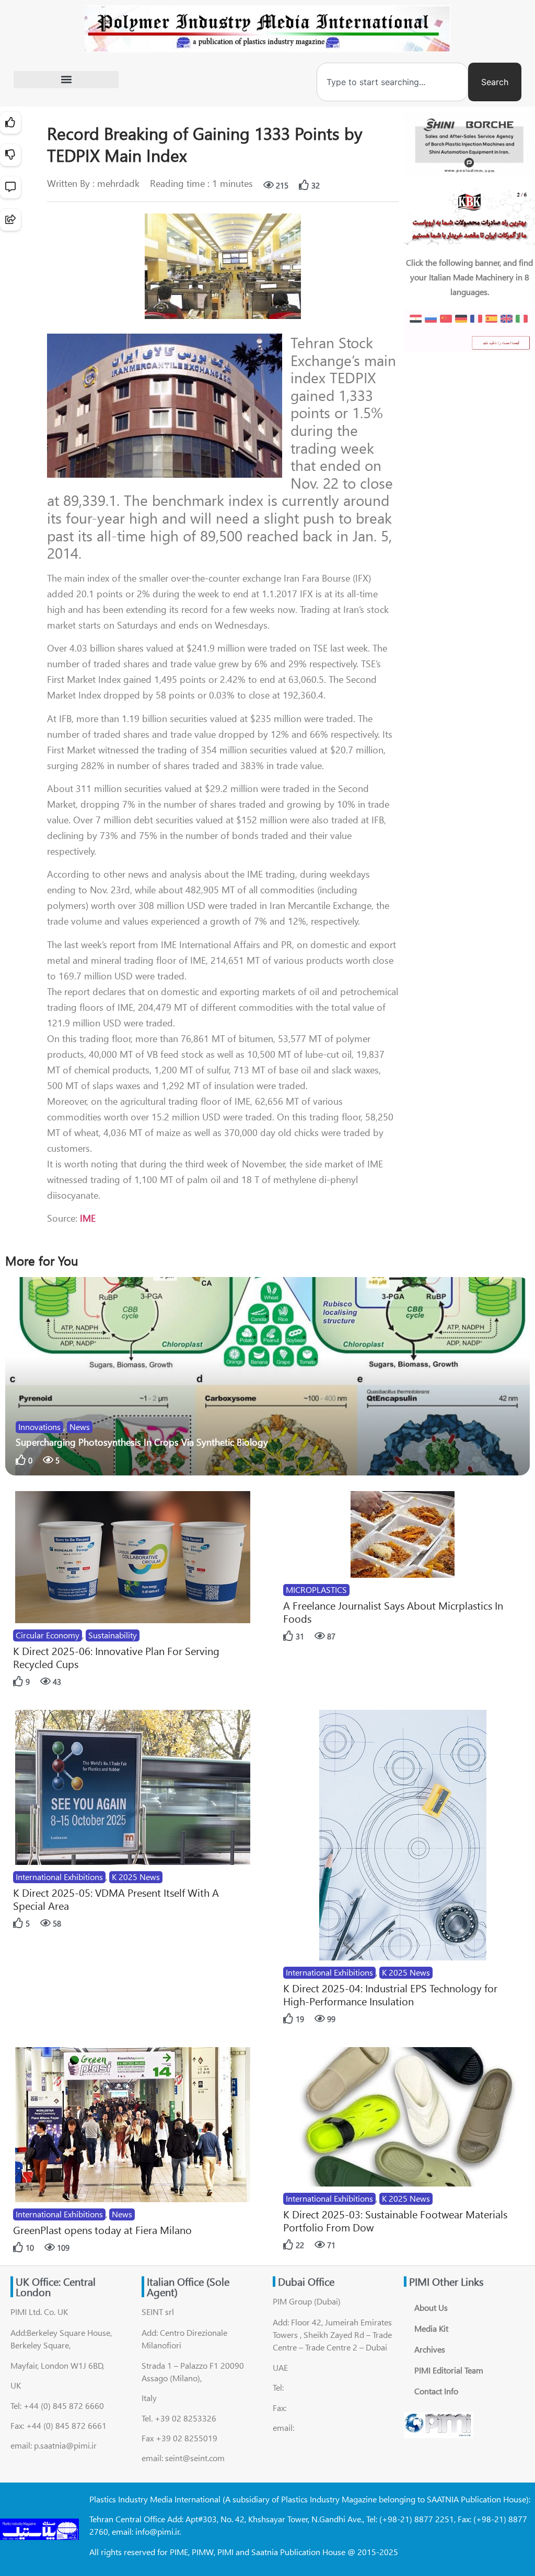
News (80, 1427)
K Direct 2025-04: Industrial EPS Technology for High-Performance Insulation (390, 1994)
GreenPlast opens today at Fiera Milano (102, 2230)
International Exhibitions (59, 1877)
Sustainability (113, 1635)
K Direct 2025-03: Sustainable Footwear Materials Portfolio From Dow (395, 2220)
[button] (66, 80)
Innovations (39, 1427)
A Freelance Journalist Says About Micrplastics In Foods (393, 1612)
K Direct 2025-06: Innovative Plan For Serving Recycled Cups (116, 1657)
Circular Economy (48, 1635)
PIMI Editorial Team (449, 2370)
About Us (431, 2307)
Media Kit (431, 2328)
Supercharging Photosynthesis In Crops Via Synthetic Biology (142, 1442)
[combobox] (392, 82)
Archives (430, 2349)
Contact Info (436, 2391)
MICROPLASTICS (316, 1590)
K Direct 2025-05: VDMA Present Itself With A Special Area (116, 1899)
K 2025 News (136, 1877)
